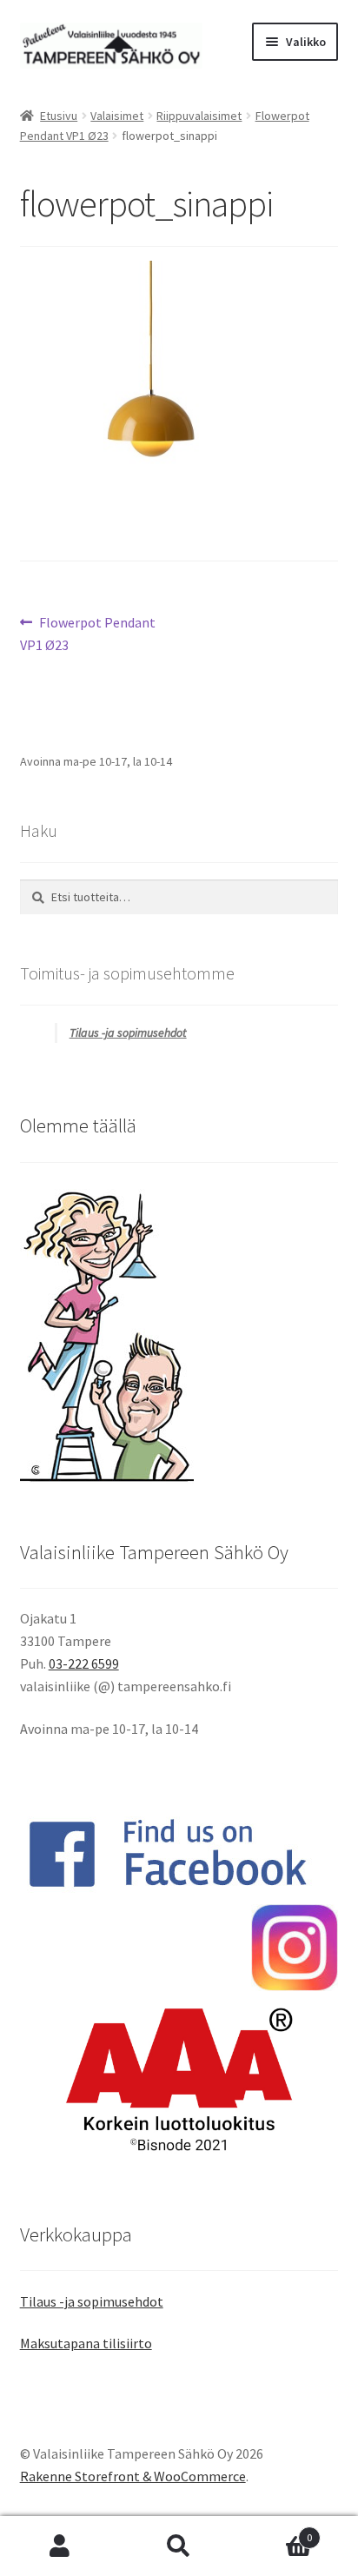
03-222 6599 (84, 1663)
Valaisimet (117, 116)
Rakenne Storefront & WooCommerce (133, 2476)
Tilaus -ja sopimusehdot (128, 1032)
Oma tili (60, 2546)
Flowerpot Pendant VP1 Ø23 (88, 633)
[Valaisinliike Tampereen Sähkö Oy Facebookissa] (179, 1853)
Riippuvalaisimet (199, 116)
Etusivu (59, 116)
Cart (276, 2531)
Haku (179, 2546)
